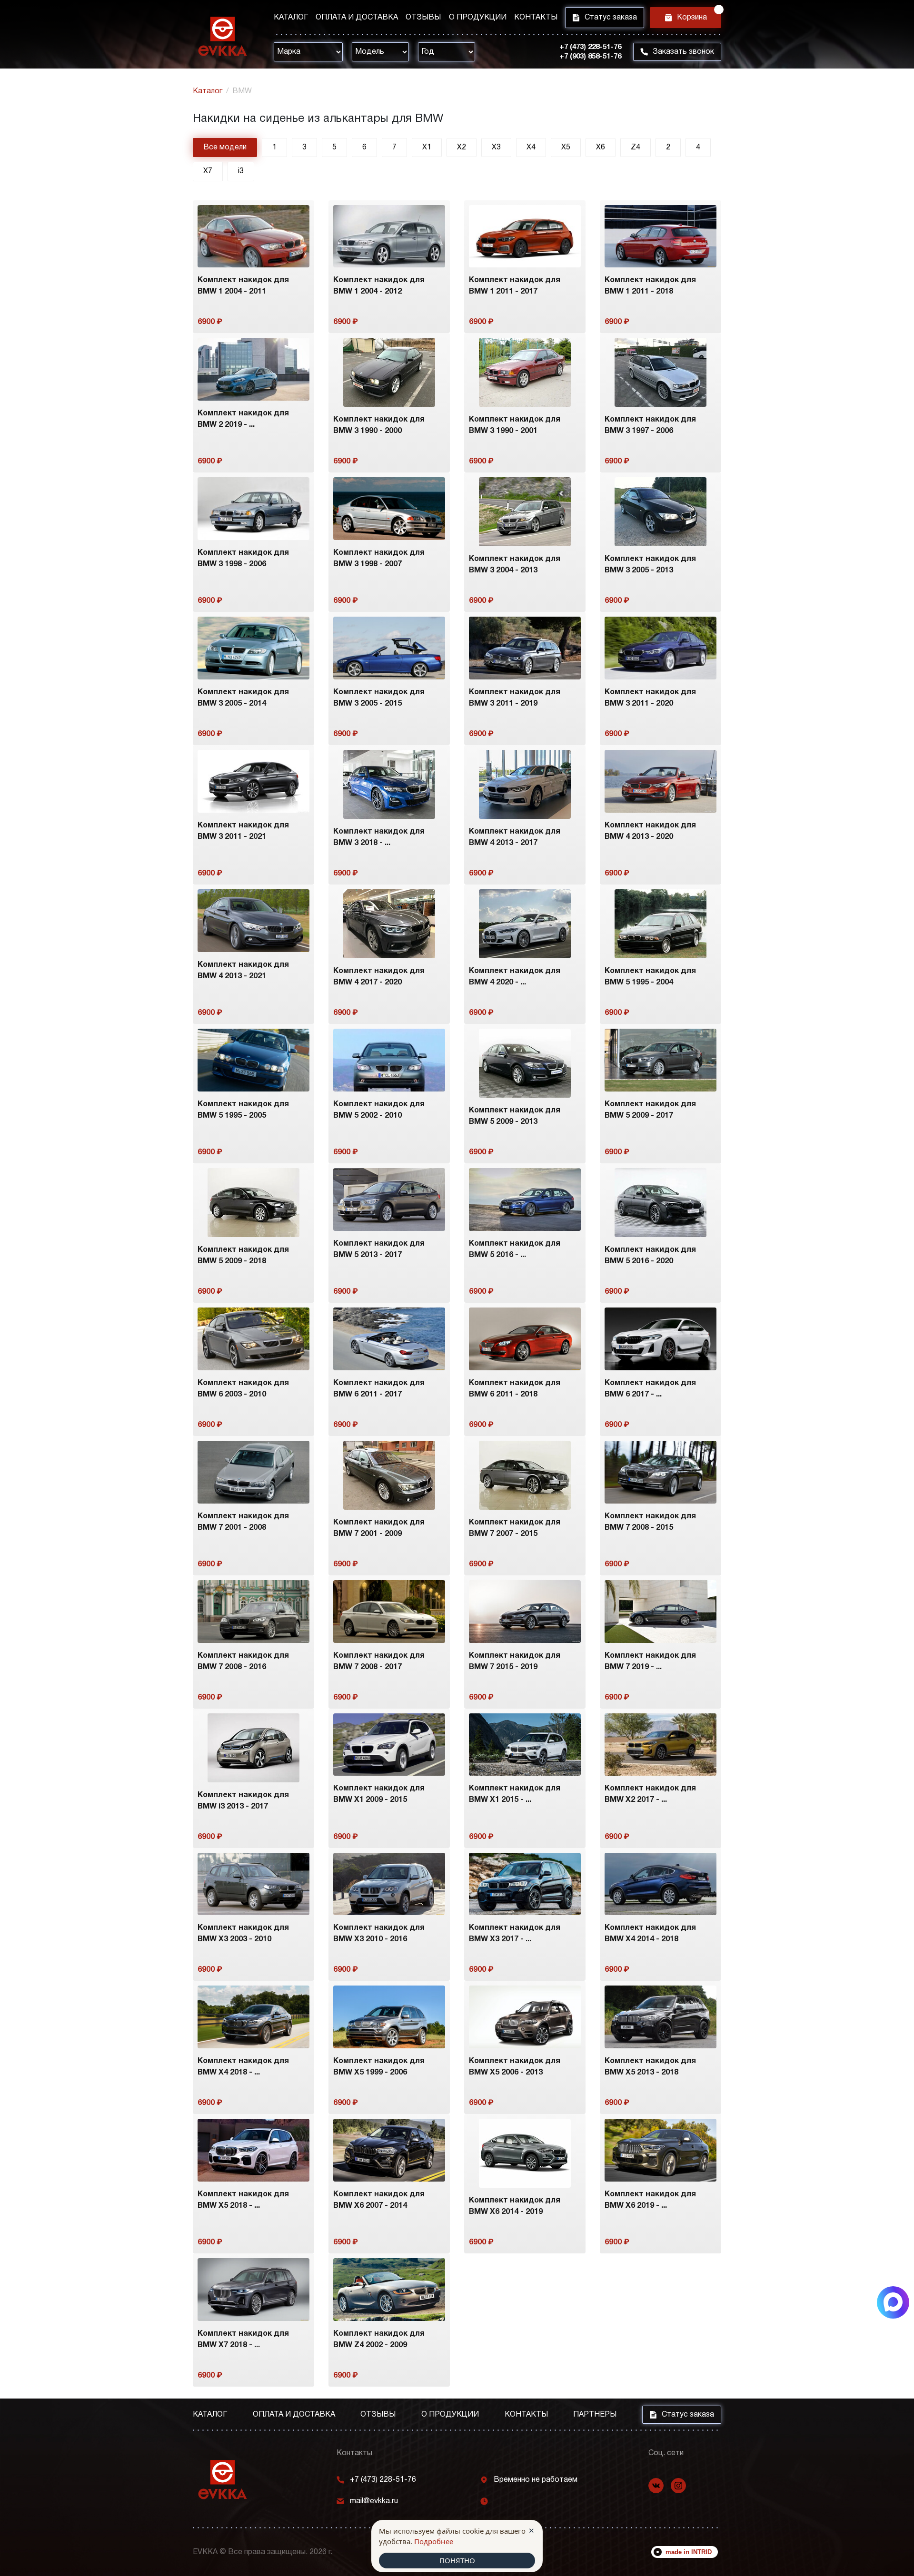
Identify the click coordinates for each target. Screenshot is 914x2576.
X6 (601, 147)
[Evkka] (223, 36)
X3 (496, 147)
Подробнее (434, 2541)
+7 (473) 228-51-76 (590, 47)
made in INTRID (689, 2552)
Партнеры (595, 2415)
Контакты (536, 18)
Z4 (636, 147)
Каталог (291, 18)
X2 (462, 147)
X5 (566, 147)
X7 (208, 171)
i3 (241, 171)
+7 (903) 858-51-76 (590, 57)
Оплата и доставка (357, 18)
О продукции (478, 18)
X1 (427, 147)
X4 (531, 147)
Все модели (225, 147)
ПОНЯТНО (457, 2560)
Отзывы (423, 18)
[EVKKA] (223, 2480)
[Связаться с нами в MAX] (893, 2302)
